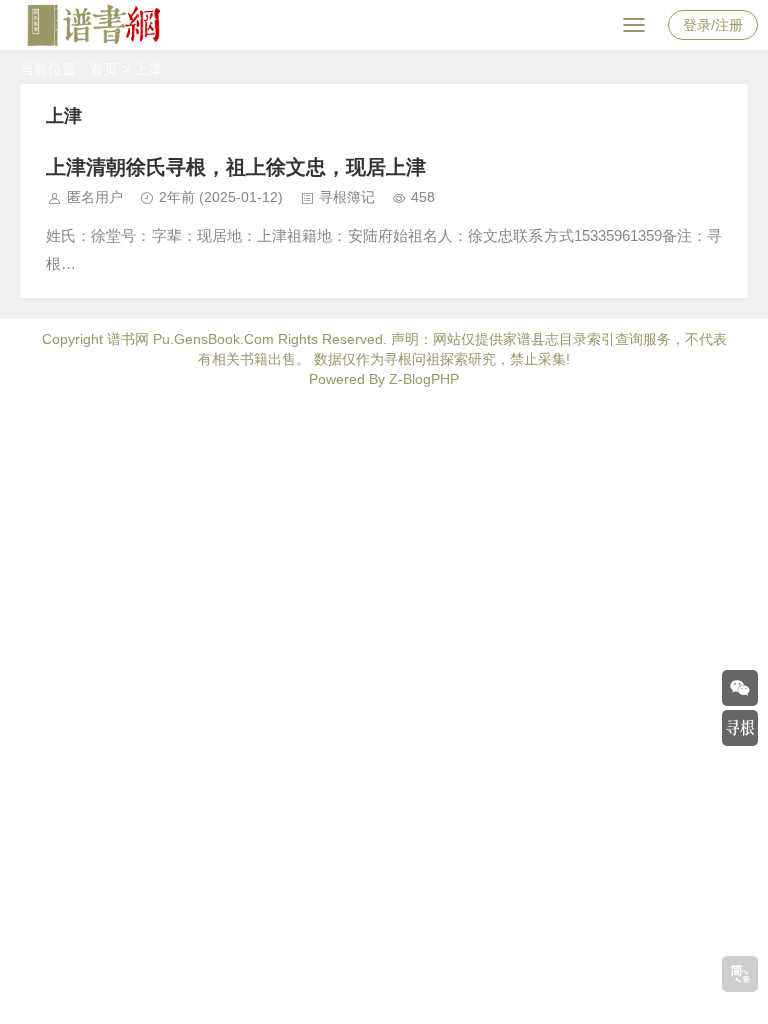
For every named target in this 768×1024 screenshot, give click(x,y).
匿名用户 (95, 197)
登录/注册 (713, 25)
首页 (104, 69)
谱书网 (128, 339)
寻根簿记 (347, 197)
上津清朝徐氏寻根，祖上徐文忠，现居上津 (236, 167)
